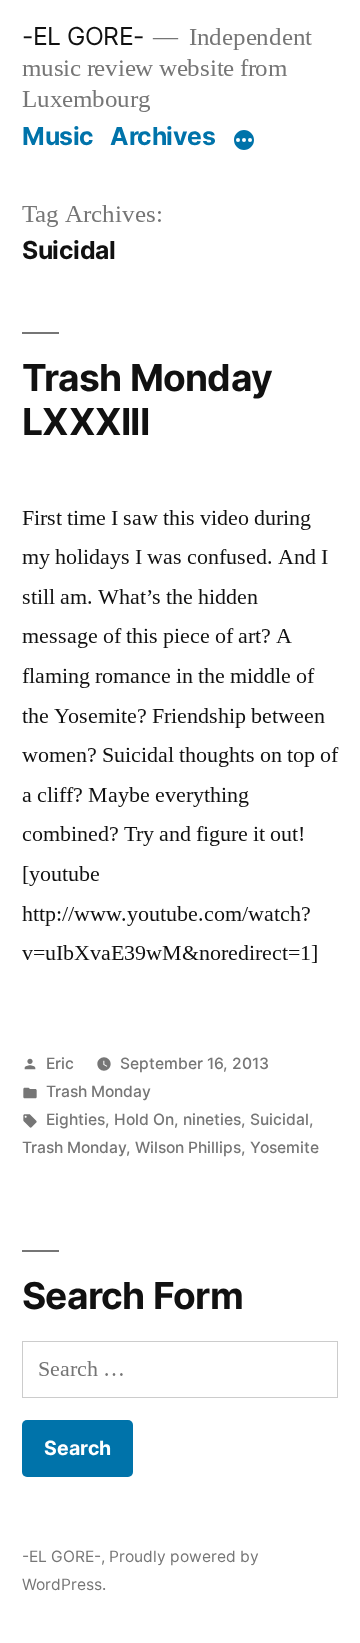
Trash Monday (98, 1091)
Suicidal (279, 1119)
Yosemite (284, 1147)
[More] (244, 140)
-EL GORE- (83, 36)
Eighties (75, 1119)
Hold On (144, 1119)
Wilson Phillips (188, 1147)
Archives (162, 136)
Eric (60, 1063)
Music (58, 136)
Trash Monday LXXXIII (147, 400)
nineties (212, 1119)
